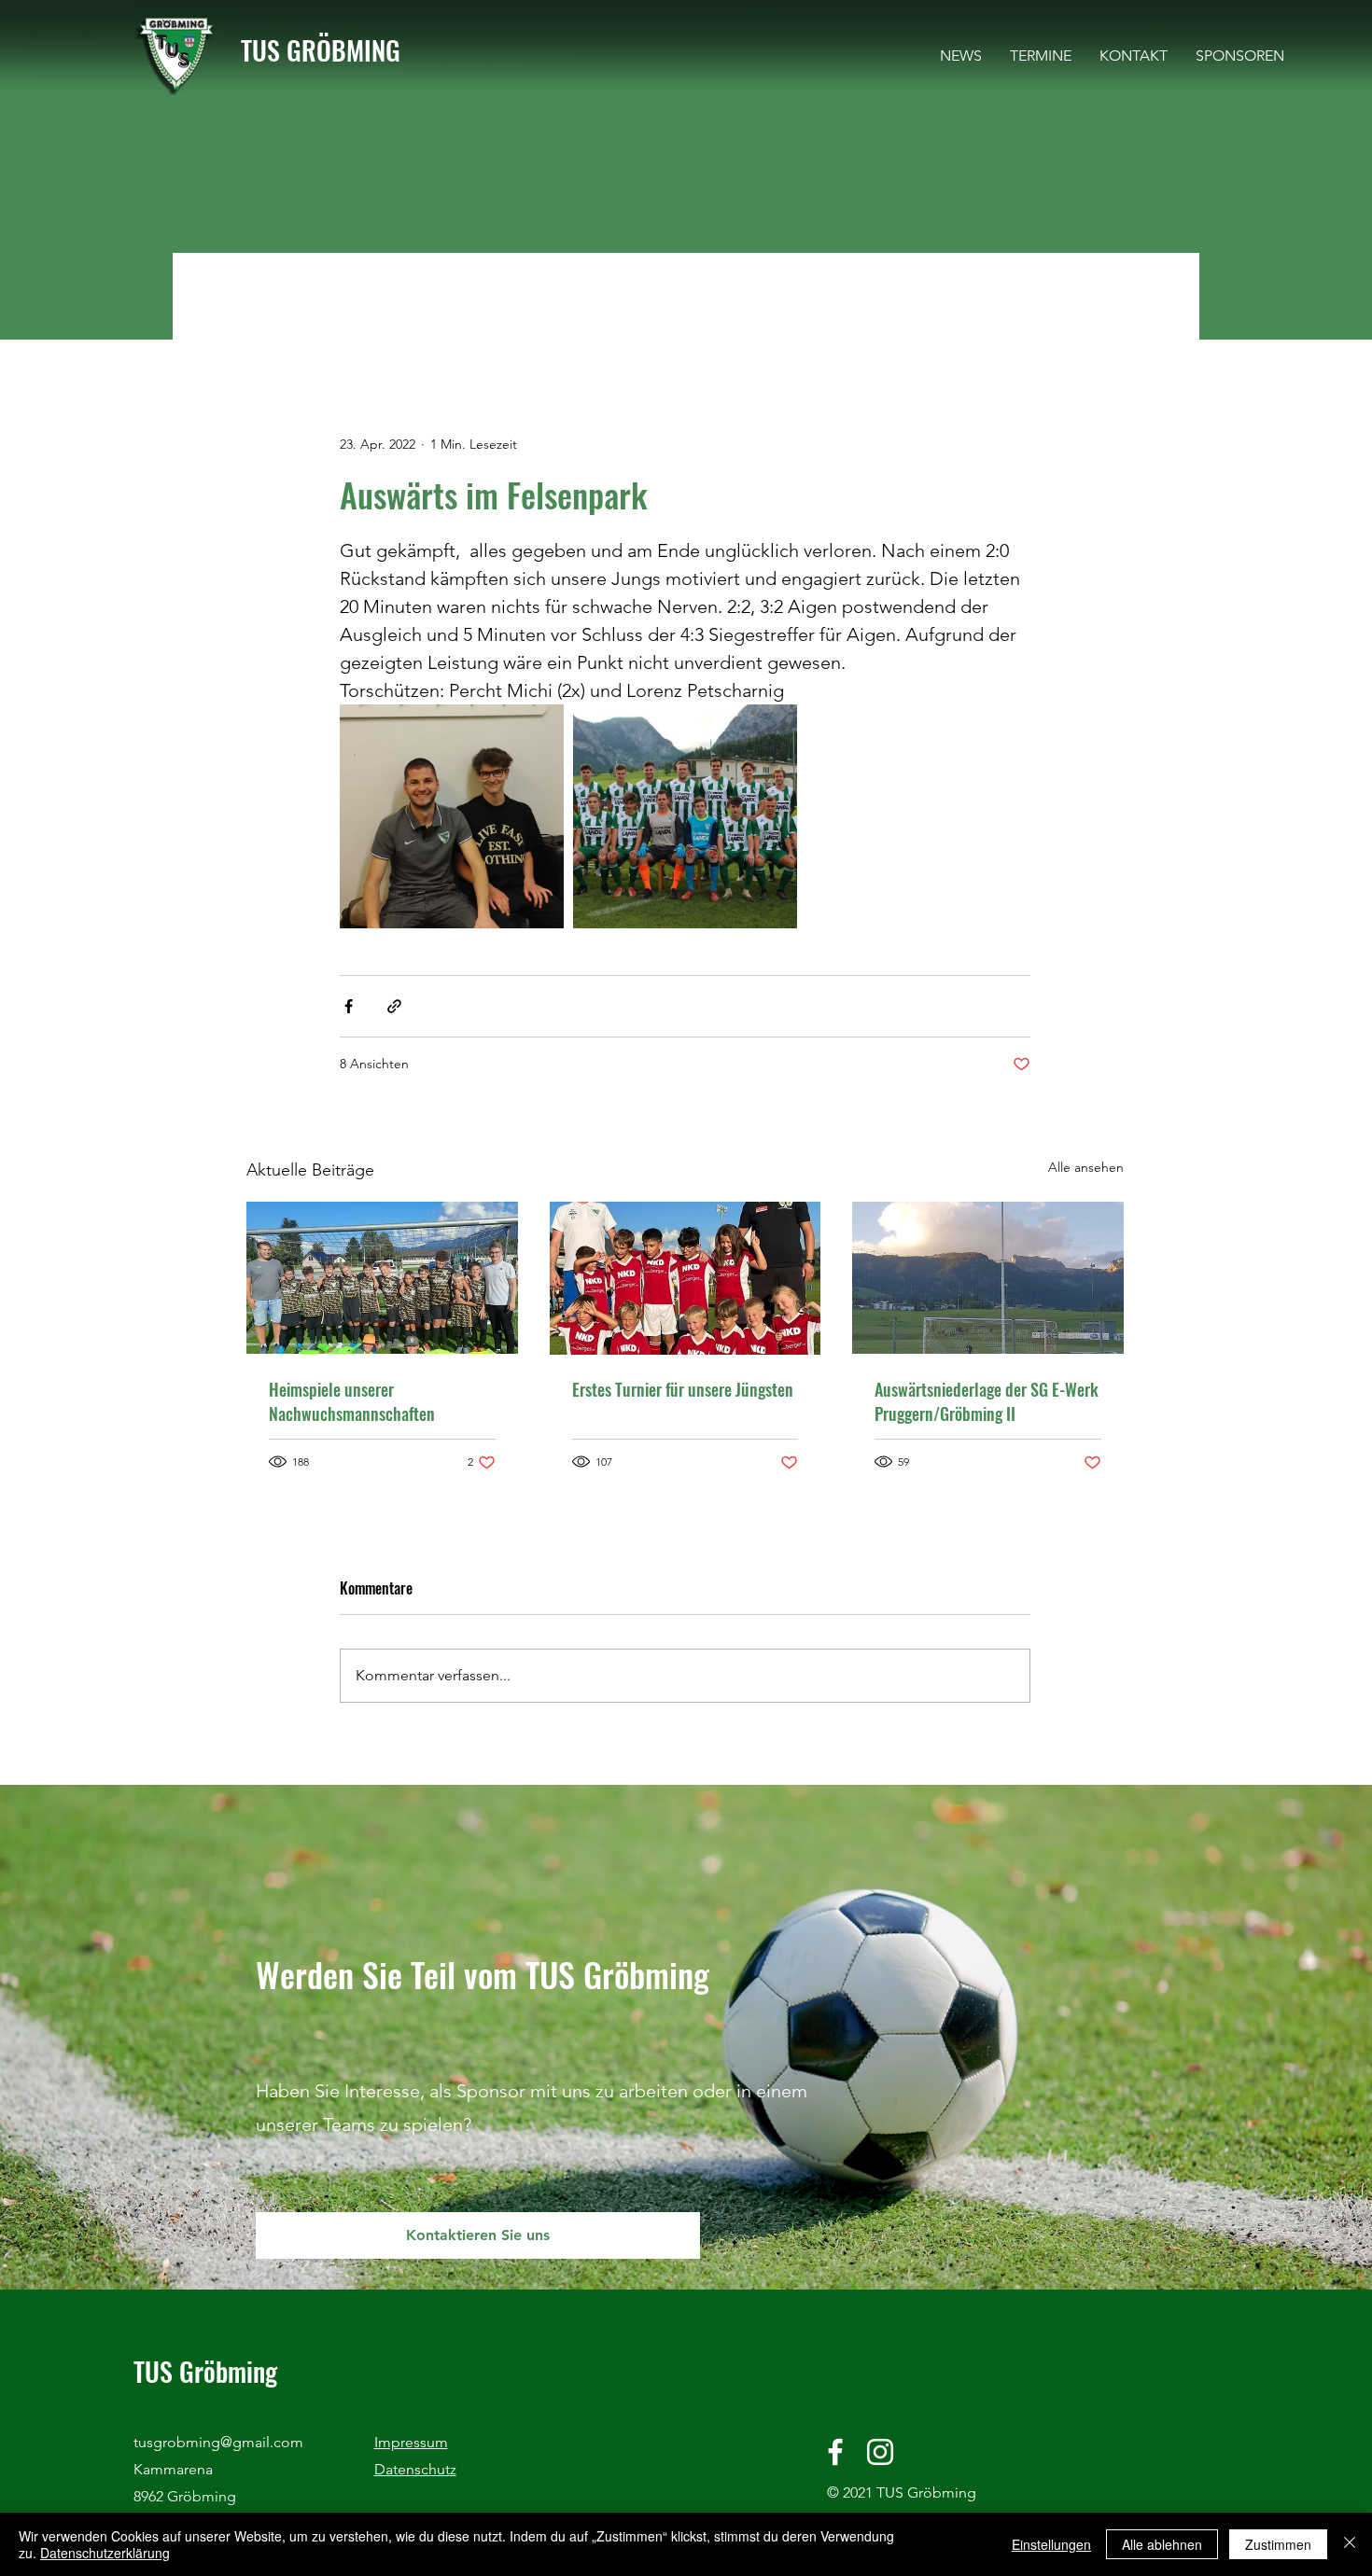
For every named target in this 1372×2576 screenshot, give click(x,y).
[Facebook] (835, 2452)
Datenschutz (415, 2469)
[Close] (1350, 2544)
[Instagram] (880, 2452)
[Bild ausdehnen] (452, 816)
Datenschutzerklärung (105, 2553)
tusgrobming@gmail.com (218, 2442)
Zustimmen (1278, 2544)
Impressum (411, 2442)
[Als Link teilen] (394, 1006)
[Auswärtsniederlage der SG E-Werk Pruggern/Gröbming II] (988, 1278)
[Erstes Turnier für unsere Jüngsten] (686, 1278)
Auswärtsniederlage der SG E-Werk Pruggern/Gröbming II (987, 1401)
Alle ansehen (1086, 1167)
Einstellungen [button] (1051, 2544)
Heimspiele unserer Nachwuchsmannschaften (352, 1401)
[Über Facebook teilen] (349, 1006)
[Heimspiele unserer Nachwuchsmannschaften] (382, 1278)
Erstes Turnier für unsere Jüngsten (683, 1389)
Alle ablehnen (1162, 2544)
